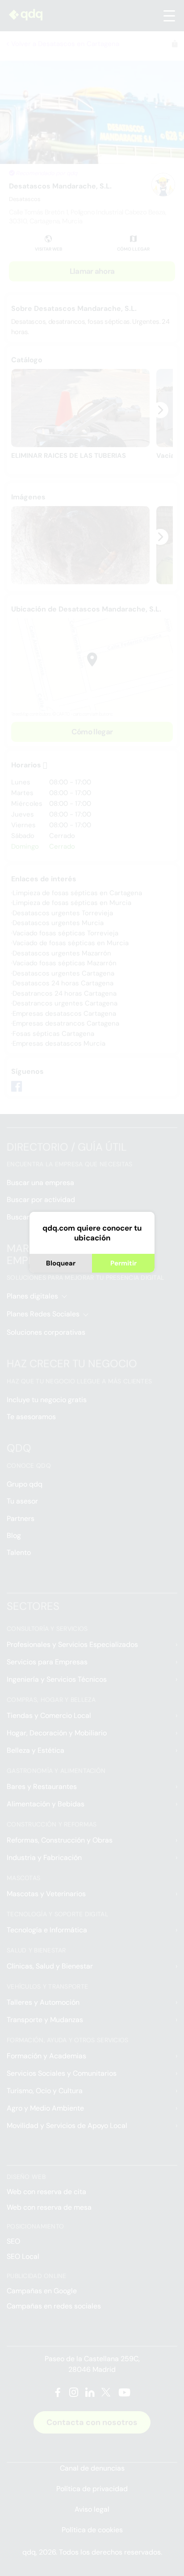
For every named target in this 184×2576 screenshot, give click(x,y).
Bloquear (61, 1263)
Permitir (123, 1263)
